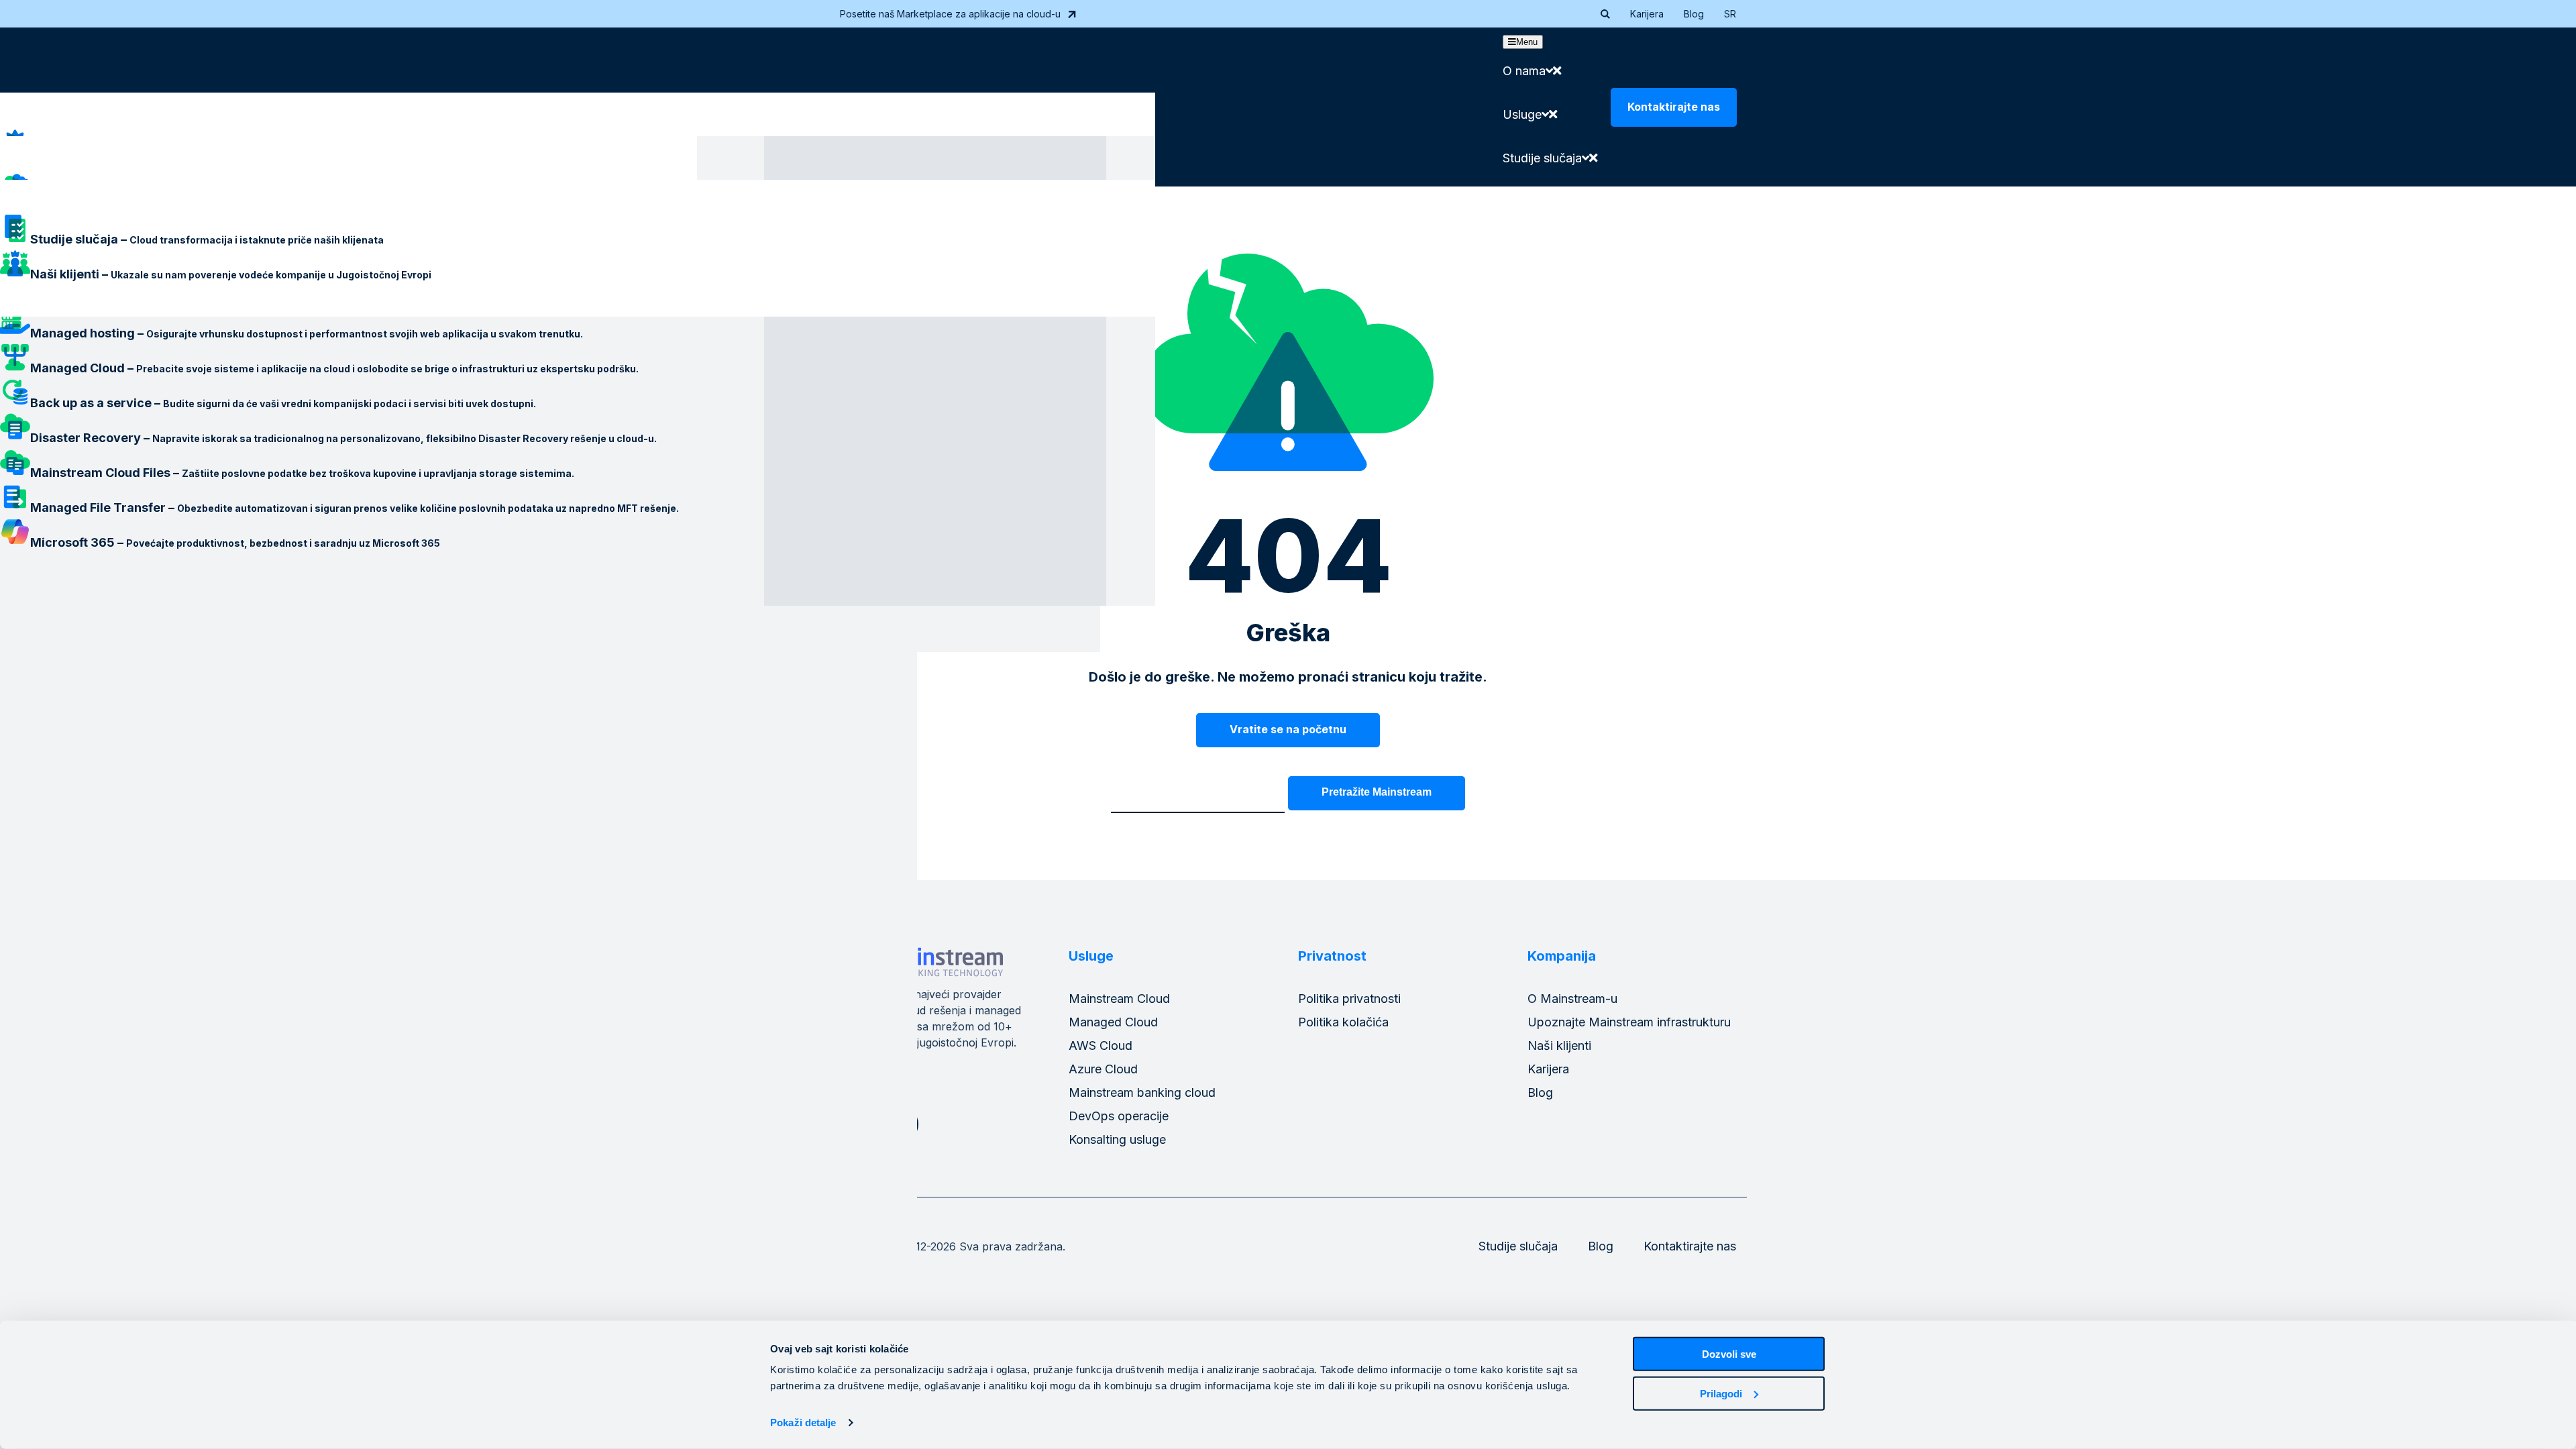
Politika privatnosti (1349, 999)
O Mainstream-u (1572, 999)
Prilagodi (1721, 1393)
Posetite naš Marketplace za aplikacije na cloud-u (950, 14)
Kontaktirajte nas (1674, 107)
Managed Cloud (1113, 1022)
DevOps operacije (1119, 1116)
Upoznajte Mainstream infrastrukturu (1629, 1022)
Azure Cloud (1103, 1069)
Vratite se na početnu (1288, 729)
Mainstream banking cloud (1142, 1092)
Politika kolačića (1343, 1022)
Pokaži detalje (803, 1423)
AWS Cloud (1101, 1045)
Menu (1527, 42)
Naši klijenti (1559, 1045)
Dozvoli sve (1729, 1354)
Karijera (1647, 14)
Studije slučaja (1518, 1246)
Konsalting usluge (1117, 1139)
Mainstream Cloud (1119, 999)
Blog (1694, 14)
